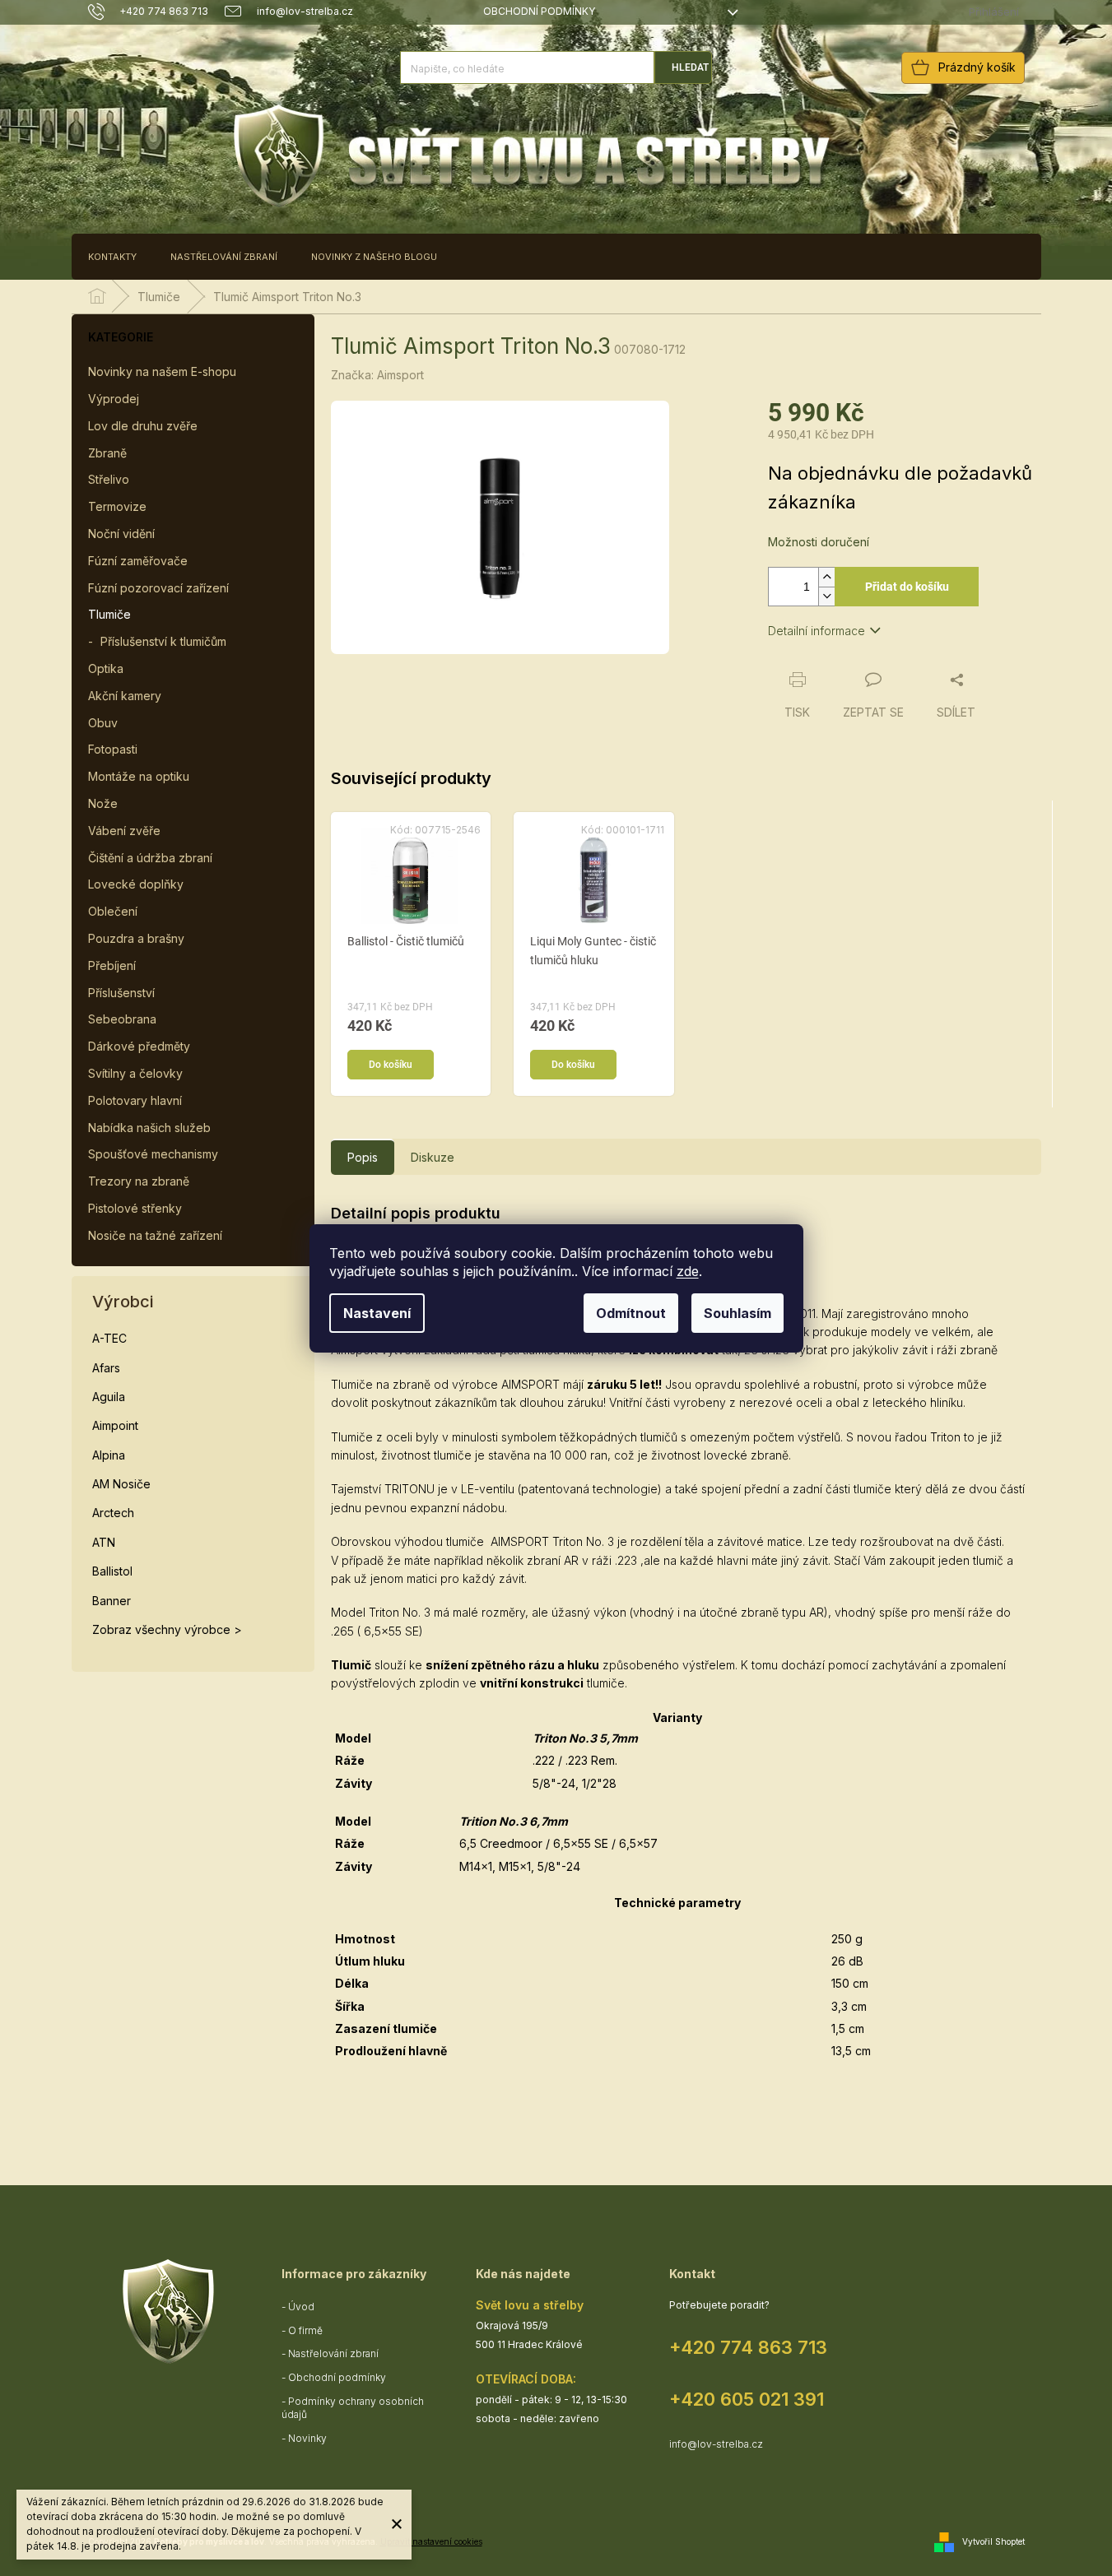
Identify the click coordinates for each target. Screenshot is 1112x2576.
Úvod (301, 2307)
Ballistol (112, 1571)
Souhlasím (737, 1313)
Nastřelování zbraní (333, 2353)
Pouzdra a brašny (136, 938)
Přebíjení (112, 965)
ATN (104, 1542)
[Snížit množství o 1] (826, 596)
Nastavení (377, 1313)
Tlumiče (109, 614)
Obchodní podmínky (539, 11)
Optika (106, 668)
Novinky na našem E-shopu (162, 371)
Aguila (109, 1397)
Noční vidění (121, 534)
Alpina (109, 1455)
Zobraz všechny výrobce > (167, 1629)
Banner (112, 1601)
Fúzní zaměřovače (138, 561)
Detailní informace (817, 631)
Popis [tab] (363, 1157)
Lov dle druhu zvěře (143, 426)
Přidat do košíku (907, 587)
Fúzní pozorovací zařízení (158, 588)
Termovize (117, 506)
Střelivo (109, 479)
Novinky (307, 2438)
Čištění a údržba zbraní (150, 858)
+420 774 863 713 (748, 2347)
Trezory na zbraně (139, 1181)
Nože (103, 803)
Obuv (103, 723)
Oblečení (113, 911)
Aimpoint (115, 1425)
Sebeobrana (122, 1019)
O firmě (305, 2330)
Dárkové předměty (139, 1046)
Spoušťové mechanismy (153, 1154)
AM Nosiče (121, 1484)
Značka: (377, 375)
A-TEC (109, 1338)
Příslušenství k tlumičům (163, 641)
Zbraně (107, 453)
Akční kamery (125, 696)
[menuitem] (112, 257)
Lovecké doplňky (136, 884)
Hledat (690, 67)
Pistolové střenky (135, 1208)
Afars (106, 1368)
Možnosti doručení (819, 542)
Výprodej (114, 399)
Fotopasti (113, 749)
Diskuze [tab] (433, 1157)
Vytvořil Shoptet (993, 2541)
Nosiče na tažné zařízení (155, 1235)
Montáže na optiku (139, 776)
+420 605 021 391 (747, 2399)
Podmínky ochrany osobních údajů (353, 2408)
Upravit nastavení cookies (431, 2541)
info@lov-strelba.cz (716, 2444)
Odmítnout (631, 1313)
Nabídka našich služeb (149, 1128)
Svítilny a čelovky (135, 1073)
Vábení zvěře (124, 831)
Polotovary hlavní (135, 1100)
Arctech (113, 1513)
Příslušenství (121, 993)
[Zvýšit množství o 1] (826, 577)
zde (688, 1271)
